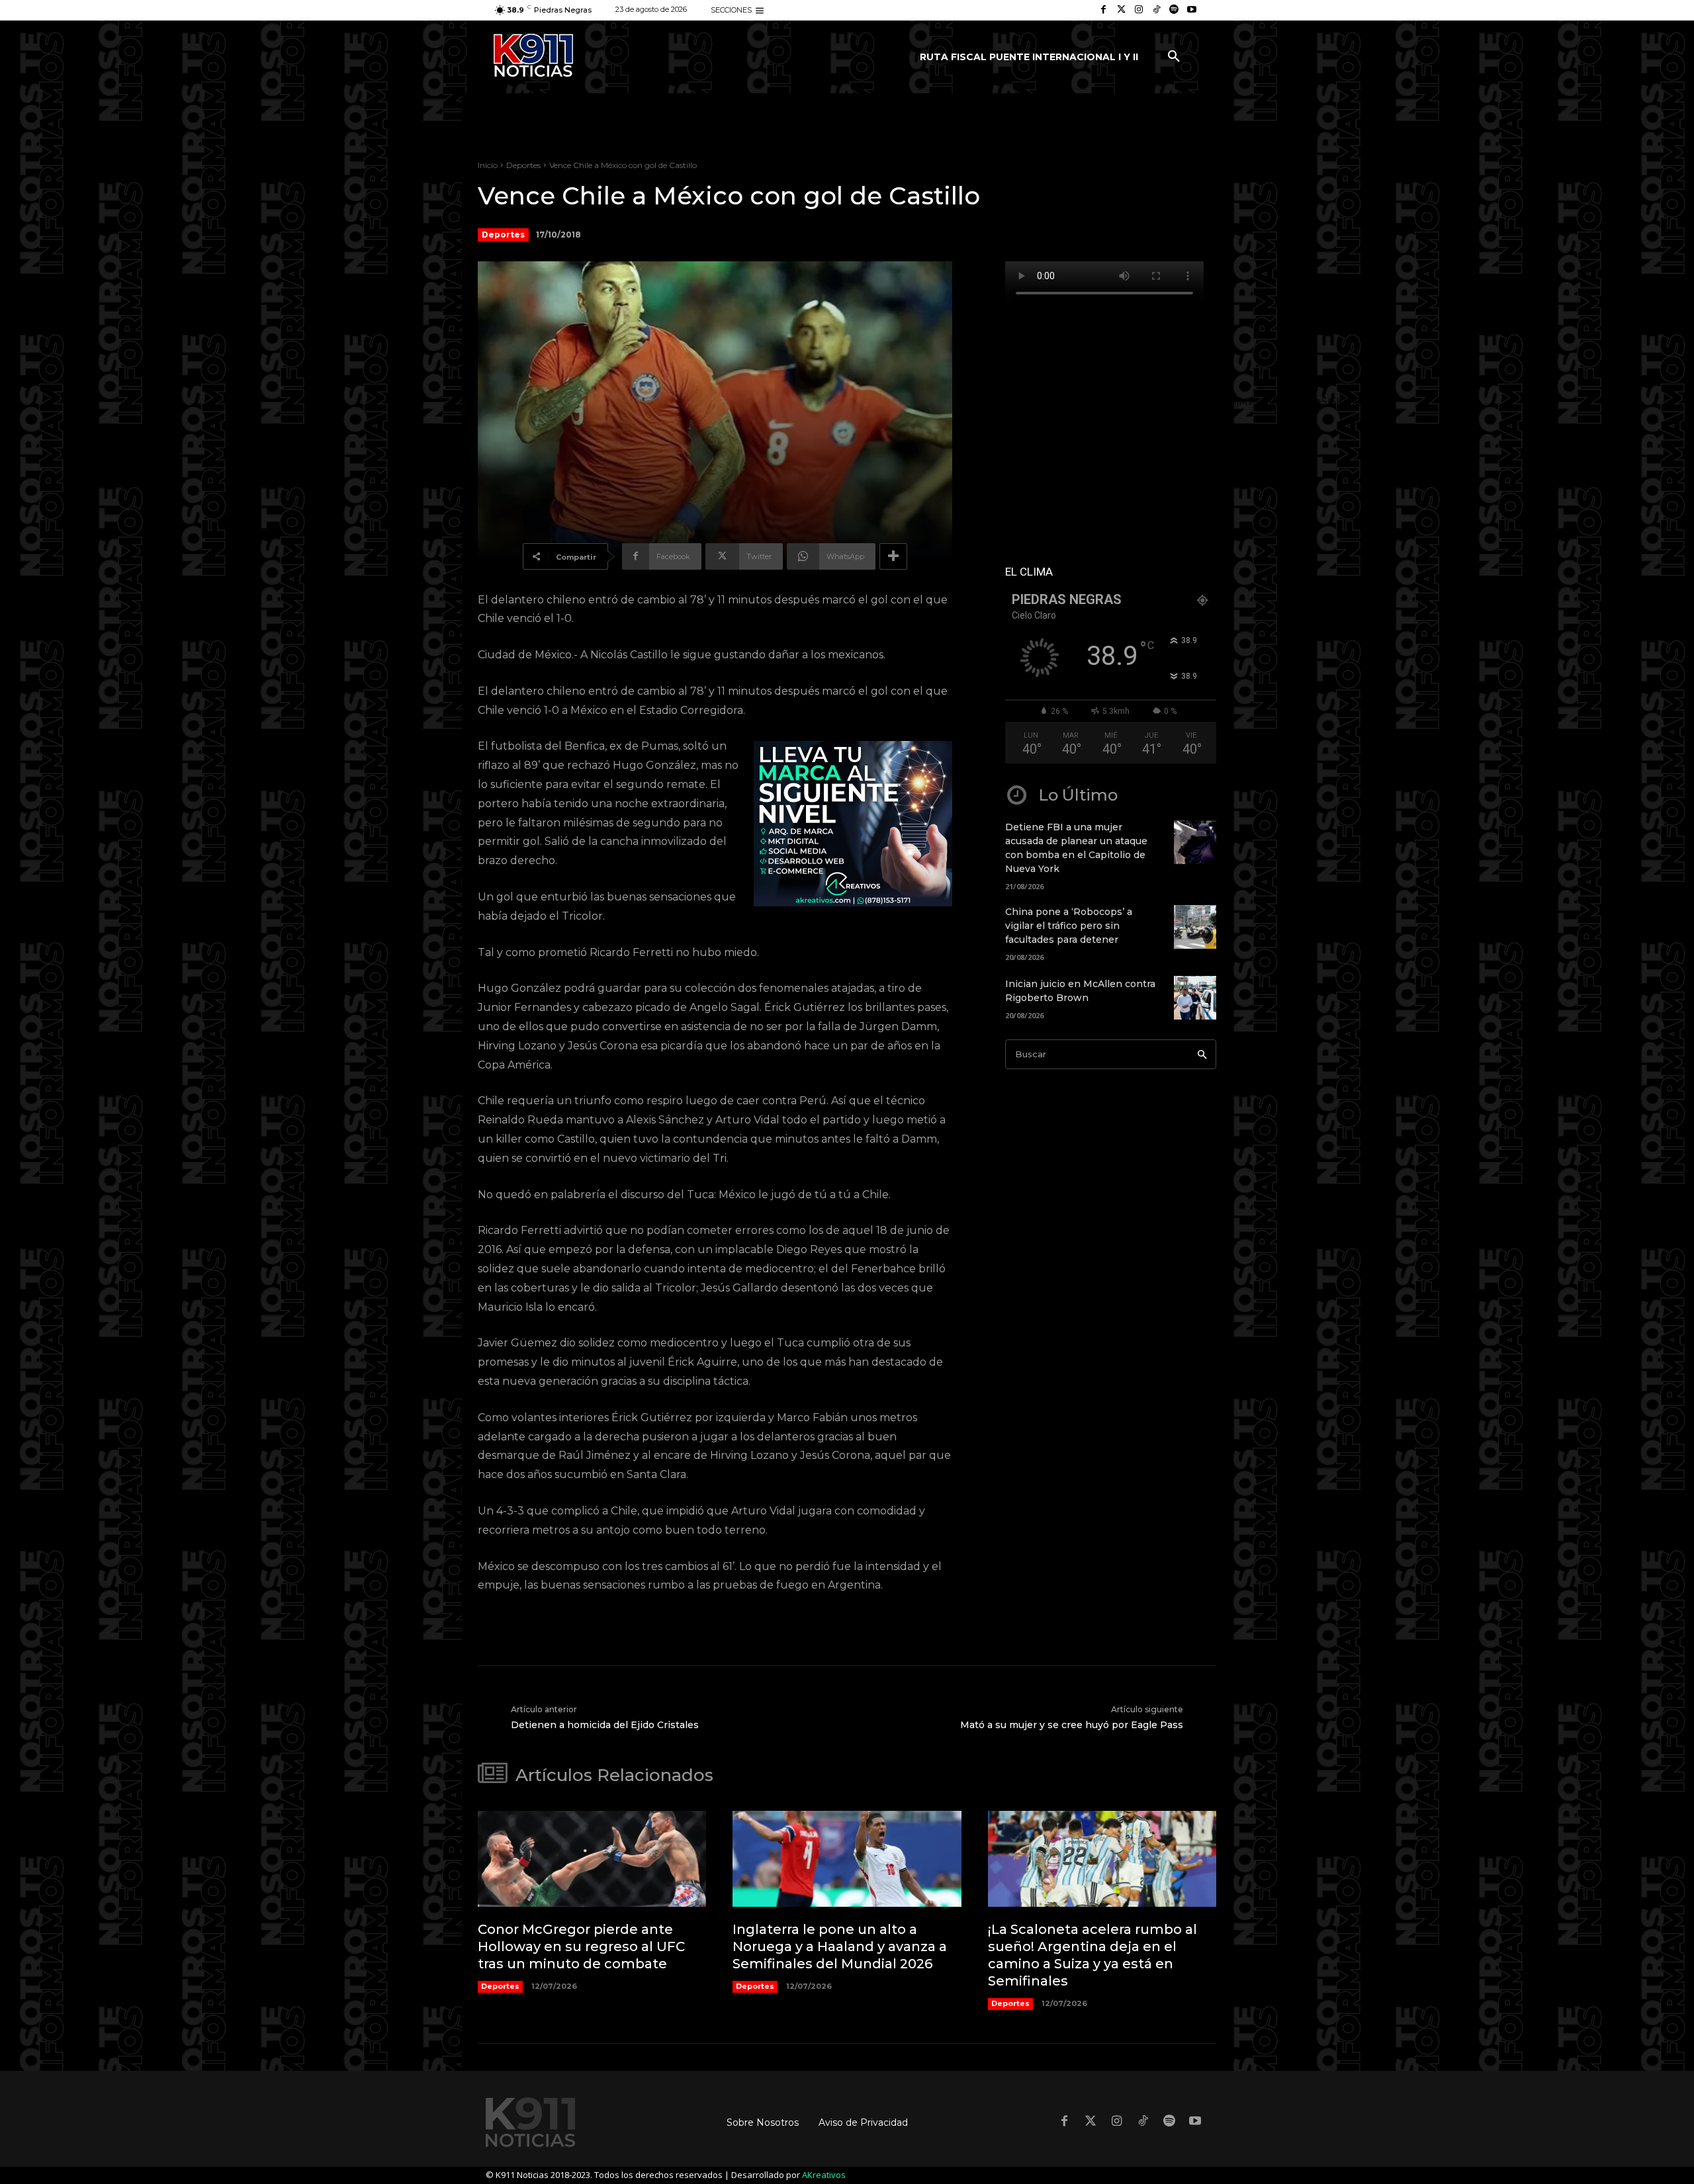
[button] (1174, 57)
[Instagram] (1139, 10)
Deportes (523, 165)
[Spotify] (1174, 10)
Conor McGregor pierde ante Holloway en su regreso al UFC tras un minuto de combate (581, 1946)
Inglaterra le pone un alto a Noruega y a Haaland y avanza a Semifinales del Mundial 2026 (840, 1946)
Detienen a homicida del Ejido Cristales (605, 1725)
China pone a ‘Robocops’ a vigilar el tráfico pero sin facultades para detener (1069, 926)
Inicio (488, 165)
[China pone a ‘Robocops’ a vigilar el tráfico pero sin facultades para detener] (1195, 927)
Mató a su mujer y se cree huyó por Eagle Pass (1072, 1725)
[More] (893, 556)
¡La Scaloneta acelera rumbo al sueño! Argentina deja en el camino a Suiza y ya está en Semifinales (1092, 1955)
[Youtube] (1191, 10)
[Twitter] (1121, 10)
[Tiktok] (1156, 10)
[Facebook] (1103, 10)
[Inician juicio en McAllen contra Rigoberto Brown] (1195, 998)
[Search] (1202, 1054)
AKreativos (824, 2175)
